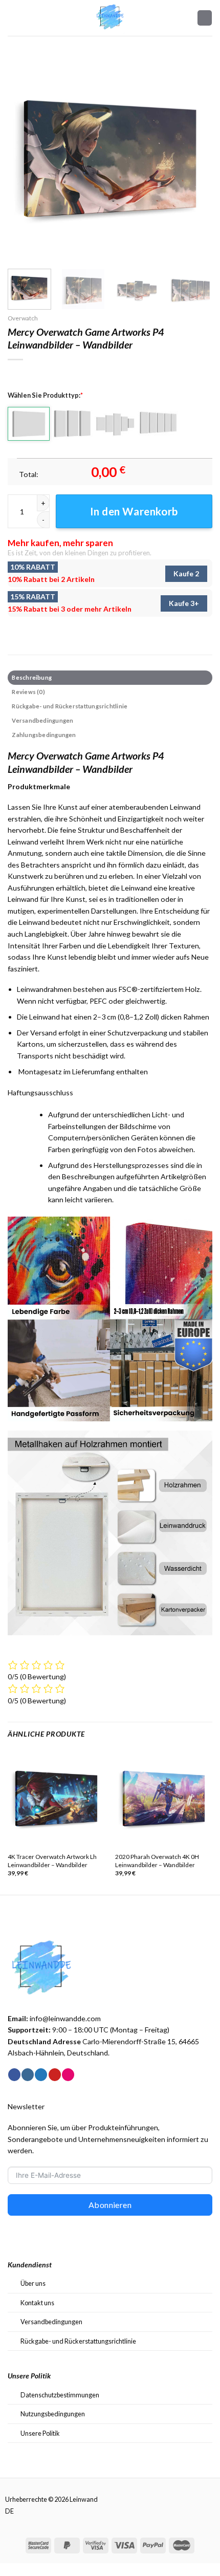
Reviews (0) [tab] (28, 692)
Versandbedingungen (51, 2322)
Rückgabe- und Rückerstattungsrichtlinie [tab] (70, 706)
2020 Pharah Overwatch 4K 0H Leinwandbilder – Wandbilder (157, 1861)
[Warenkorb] (205, 18)
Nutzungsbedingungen (53, 2414)
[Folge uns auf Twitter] (41, 2075)
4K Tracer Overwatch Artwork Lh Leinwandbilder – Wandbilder (52, 1861)
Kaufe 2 (186, 573)
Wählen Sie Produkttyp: (45, 395)
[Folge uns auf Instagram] (28, 2075)
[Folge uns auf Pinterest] (55, 2075)
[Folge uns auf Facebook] (14, 2075)
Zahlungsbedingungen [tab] (44, 735)
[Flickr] (68, 2075)
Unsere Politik (40, 2433)
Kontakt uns (37, 2303)
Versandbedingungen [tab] (42, 720)
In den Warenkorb (134, 511)
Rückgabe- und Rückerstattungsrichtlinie (78, 2341)
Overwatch (23, 318)
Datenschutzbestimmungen (60, 2395)
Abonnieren (110, 2205)
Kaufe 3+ (184, 603)
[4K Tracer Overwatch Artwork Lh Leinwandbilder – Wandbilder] (56, 1799)
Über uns (33, 2283)
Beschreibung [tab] (32, 677)
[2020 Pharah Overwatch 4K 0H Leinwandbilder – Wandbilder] (164, 1799)
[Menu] (13, 18)
